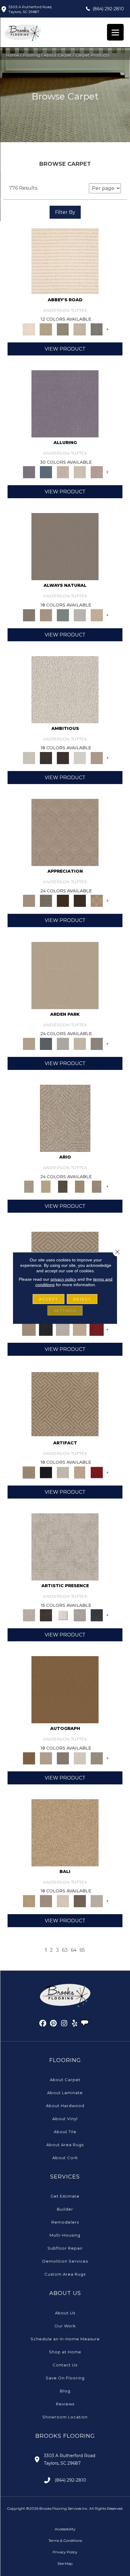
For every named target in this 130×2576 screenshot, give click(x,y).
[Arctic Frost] (46, 901)
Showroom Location (65, 2417)
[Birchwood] (29, 1329)
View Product (65, 349)
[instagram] (64, 2024)
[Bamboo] (46, 329)
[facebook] (43, 2024)
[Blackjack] (46, 1329)
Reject (82, 1299)
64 (74, 1950)
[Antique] (46, 1186)
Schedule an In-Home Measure (65, 2339)
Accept (49, 1299)
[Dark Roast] (63, 757)
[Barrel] (65, 546)
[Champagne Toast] (46, 1758)
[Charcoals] (46, 757)
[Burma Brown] (46, 1615)
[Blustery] (80, 615)
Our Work (65, 2326)
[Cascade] (63, 1329)
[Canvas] (65, 689)
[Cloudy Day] (63, 1043)
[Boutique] (97, 615)
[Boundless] (63, 329)
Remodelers (65, 2222)
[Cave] (80, 1901)
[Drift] (80, 1043)
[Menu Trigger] (115, 32)
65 (82, 1950)
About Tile (65, 2132)
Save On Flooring (65, 2378)
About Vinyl (65, 2119)
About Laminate (65, 2093)
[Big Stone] (46, 1901)
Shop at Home (65, 2352)
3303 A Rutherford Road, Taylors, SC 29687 (30, 9)
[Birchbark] (80, 472)
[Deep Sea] (97, 1615)
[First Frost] (80, 757)
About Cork (65, 2158)
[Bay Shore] (80, 1186)
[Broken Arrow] (97, 1186)
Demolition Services (65, 2261)
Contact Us (65, 2365)
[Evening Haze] (97, 1043)
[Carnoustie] (97, 901)
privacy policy (63, 1279)
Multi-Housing (65, 2235)
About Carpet (58, 55)
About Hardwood (65, 2106)
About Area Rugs (65, 2145)
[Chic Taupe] (80, 329)
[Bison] (63, 901)
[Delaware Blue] (97, 329)
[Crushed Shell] (97, 1901)
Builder (65, 2209)
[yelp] (75, 2024)
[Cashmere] (80, 1329)
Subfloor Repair (65, 2248)
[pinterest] (54, 2024)
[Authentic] (65, 975)
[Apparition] (63, 1186)
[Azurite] (46, 472)
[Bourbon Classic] (65, 1689)
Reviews (65, 2404)
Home (13, 55)
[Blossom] (97, 472)
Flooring (31, 55)
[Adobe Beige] (65, 1118)
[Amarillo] (65, 832)
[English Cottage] (97, 1758)
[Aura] (65, 260)
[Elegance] (80, 1758)
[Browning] (80, 901)
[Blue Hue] (46, 1043)
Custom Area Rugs (65, 2274)
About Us (65, 2313)
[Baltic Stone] (65, 1547)
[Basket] (46, 615)
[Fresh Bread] (97, 757)
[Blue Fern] (63, 615)
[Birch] (63, 1901)
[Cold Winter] (80, 1615)
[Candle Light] (63, 1615)
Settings (65, 1311)
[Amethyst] (65, 404)
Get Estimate (65, 2196)
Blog (65, 2391)
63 (65, 1950)
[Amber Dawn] (65, 1832)
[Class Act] (63, 1758)
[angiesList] (85, 2024)
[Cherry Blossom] (97, 1329)
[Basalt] (63, 472)
